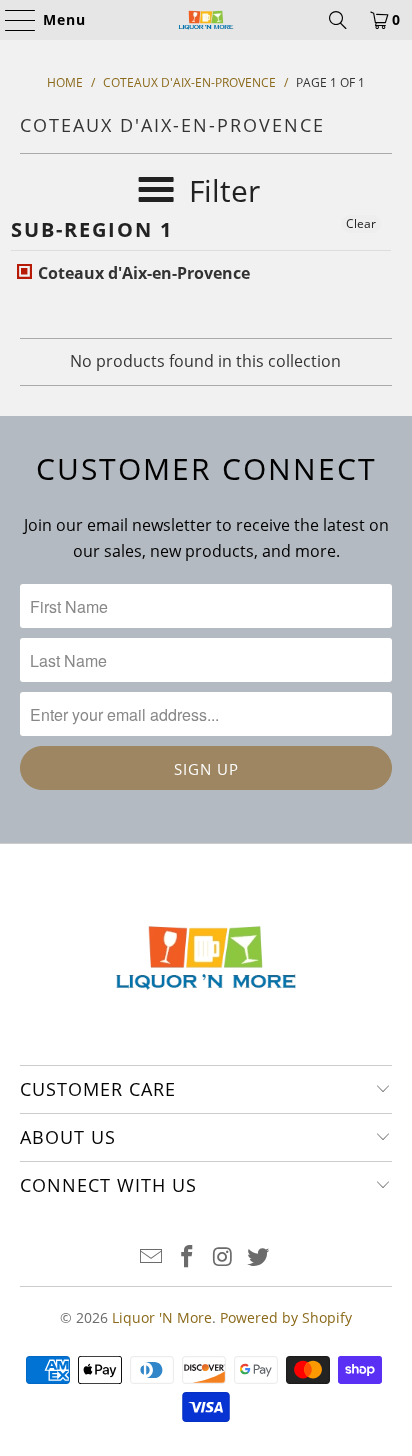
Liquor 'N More (162, 1317)
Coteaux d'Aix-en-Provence (142, 273)
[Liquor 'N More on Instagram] (223, 1257)
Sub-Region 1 (92, 229)
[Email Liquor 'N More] (152, 1257)
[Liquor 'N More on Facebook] (187, 1257)
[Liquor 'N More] (206, 20)
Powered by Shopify (286, 1317)
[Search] (338, 20)
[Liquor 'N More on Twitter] (259, 1257)
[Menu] (11, 20)
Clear (361, 223)
